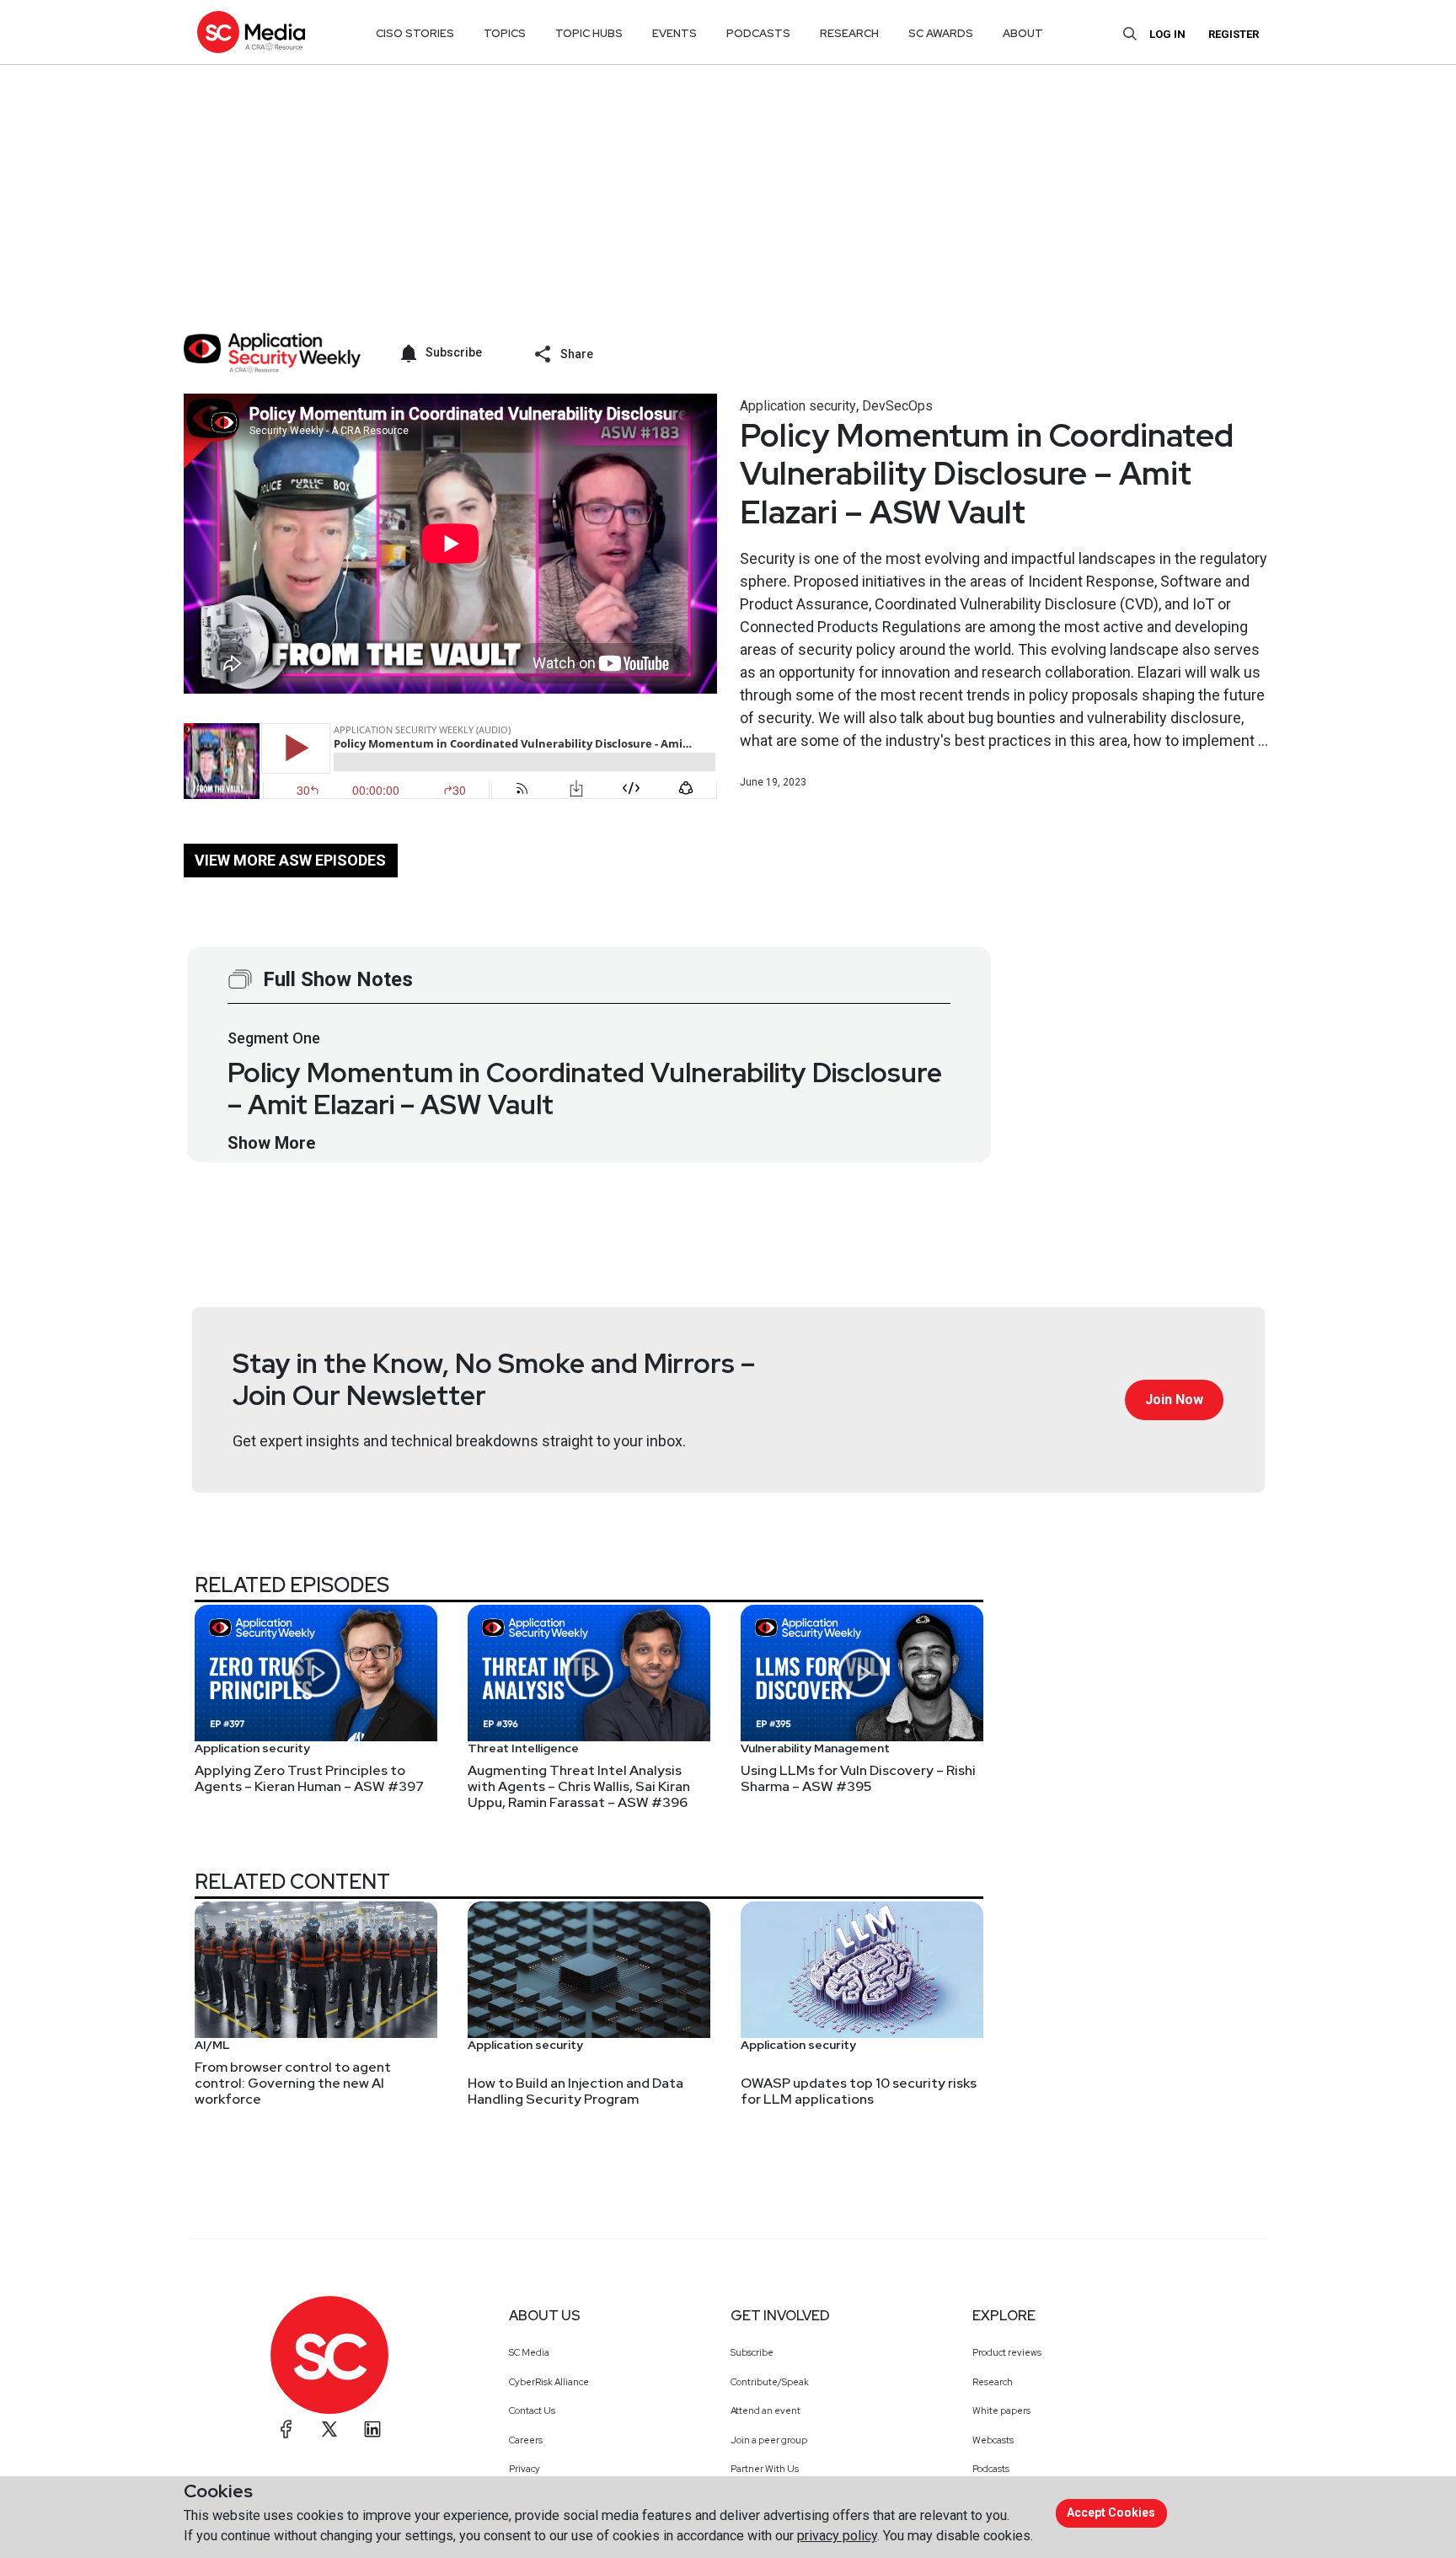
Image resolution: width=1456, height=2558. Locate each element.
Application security (798, 406)
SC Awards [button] (941, 33)
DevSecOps (897, 406)
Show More (271, 1143)
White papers (1001, 2411)
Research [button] (849, 33)
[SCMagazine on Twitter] (329, 2429)
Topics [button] (505, 33)
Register (1234, 34)
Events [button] (674, 33)
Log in (1167, 34)
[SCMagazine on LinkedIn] (372, 2429)
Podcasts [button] (758, 33)
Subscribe (752, 2352)
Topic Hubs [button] (589, 33)
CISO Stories (415, 33)
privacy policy (837, 2536)
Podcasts (991, 2469)
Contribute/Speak (770, 2382)
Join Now (1174, 1400)
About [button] (1023, 33)
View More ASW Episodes (290, 860)
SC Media (529, 2352)
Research (993, 2382)
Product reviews (1007, 2352)
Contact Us (532, 2411)
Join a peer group (769, 2440)
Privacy (525, 2469)
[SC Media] (251, 32)
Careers (526, 2440)
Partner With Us (765, 2469)
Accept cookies (1111, 2512)
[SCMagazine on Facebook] (286, 2429)
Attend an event (765, 2411)
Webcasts (993, 2440)
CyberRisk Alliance (549, 2382)
